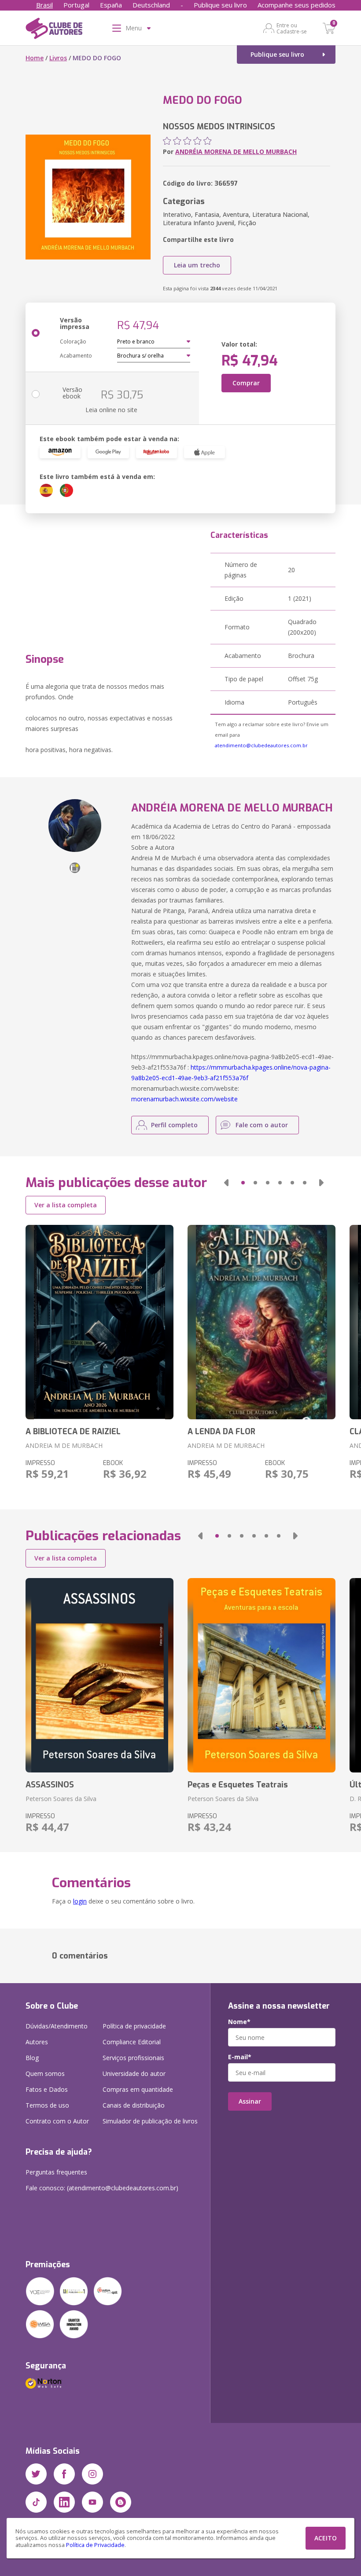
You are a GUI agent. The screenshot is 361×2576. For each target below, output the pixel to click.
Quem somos (45, 2074)
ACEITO (326, 2538)
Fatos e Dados (47, 2089)
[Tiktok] (36, 2502)
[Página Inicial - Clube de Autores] (54, 30)
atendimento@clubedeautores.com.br (261, 745)
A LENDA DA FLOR (221, 1432)
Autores (37, 2042)
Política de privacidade (134, 2026)
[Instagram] (92, 2474)
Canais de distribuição (134, 2105)
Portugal (76, 5)
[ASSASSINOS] (99, 1675)
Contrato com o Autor (57, 2121)
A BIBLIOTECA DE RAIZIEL (73, 1432)
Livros (58, 58)
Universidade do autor (134, 2074)
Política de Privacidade (95, 2545)
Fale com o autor (262, 1125)
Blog (32, 2058)
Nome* (239, 2022)
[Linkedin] (64, 2502)
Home (35, 58)
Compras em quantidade (138, 2089)
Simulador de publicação (150, 2121)
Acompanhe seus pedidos (297, 5)
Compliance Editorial (132, 2042)
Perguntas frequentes (56, 2172)
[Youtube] (92, 2502)
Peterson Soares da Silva (61, 1799)
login (80, 1901)
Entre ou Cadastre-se (292, 28)
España (111, 5)
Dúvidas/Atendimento (57, 2026)
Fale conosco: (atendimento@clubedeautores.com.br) (102, 2188)
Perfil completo (174, 1125)
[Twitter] (36, 2474)
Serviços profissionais (133, 2058)
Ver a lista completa (66, 1205)
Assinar (250, 2101)
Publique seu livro (220, 5)
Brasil (44, 5)
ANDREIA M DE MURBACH (64, 1445)
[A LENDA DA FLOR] (262, 1322)
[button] (226, 1183)
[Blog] (121, 2502)
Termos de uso (47, 2105)
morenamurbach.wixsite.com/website (184, 1099)
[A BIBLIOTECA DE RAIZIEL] (99, 1322)
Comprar (246, 383)
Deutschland (151, 5)
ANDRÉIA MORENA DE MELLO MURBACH (236, 152)
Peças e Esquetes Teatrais (238, 1785)
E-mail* (240, 2057)
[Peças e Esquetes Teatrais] (262, 1675)
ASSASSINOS (50, 1785)
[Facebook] (64, 2474)
